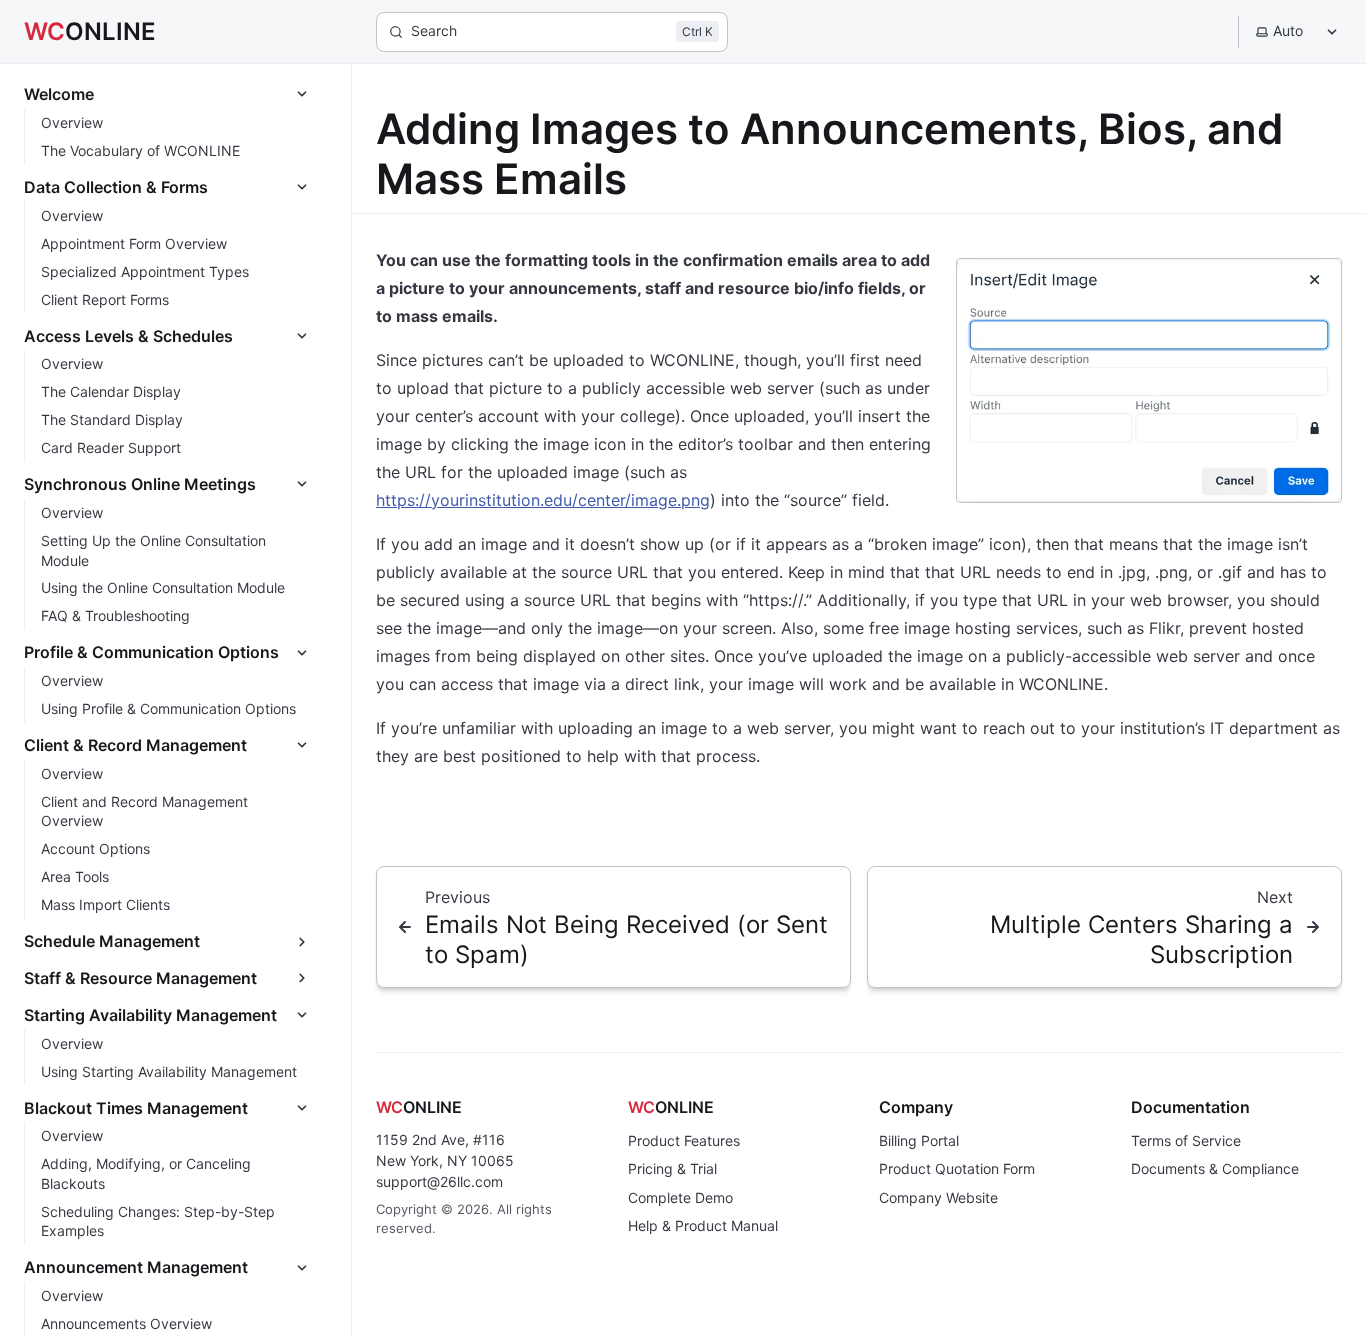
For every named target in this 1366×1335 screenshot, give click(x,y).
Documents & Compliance (1215, 1168)
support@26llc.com (439, 1181)
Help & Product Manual (703, 1225)
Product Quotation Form (957, 1168)
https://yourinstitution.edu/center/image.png (543, 500)
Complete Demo (680, 1197)
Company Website (938, 1197)
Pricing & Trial (672, 1168)
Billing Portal (919, 1140)
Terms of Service (1186, 1140)
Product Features (684, 1140)
